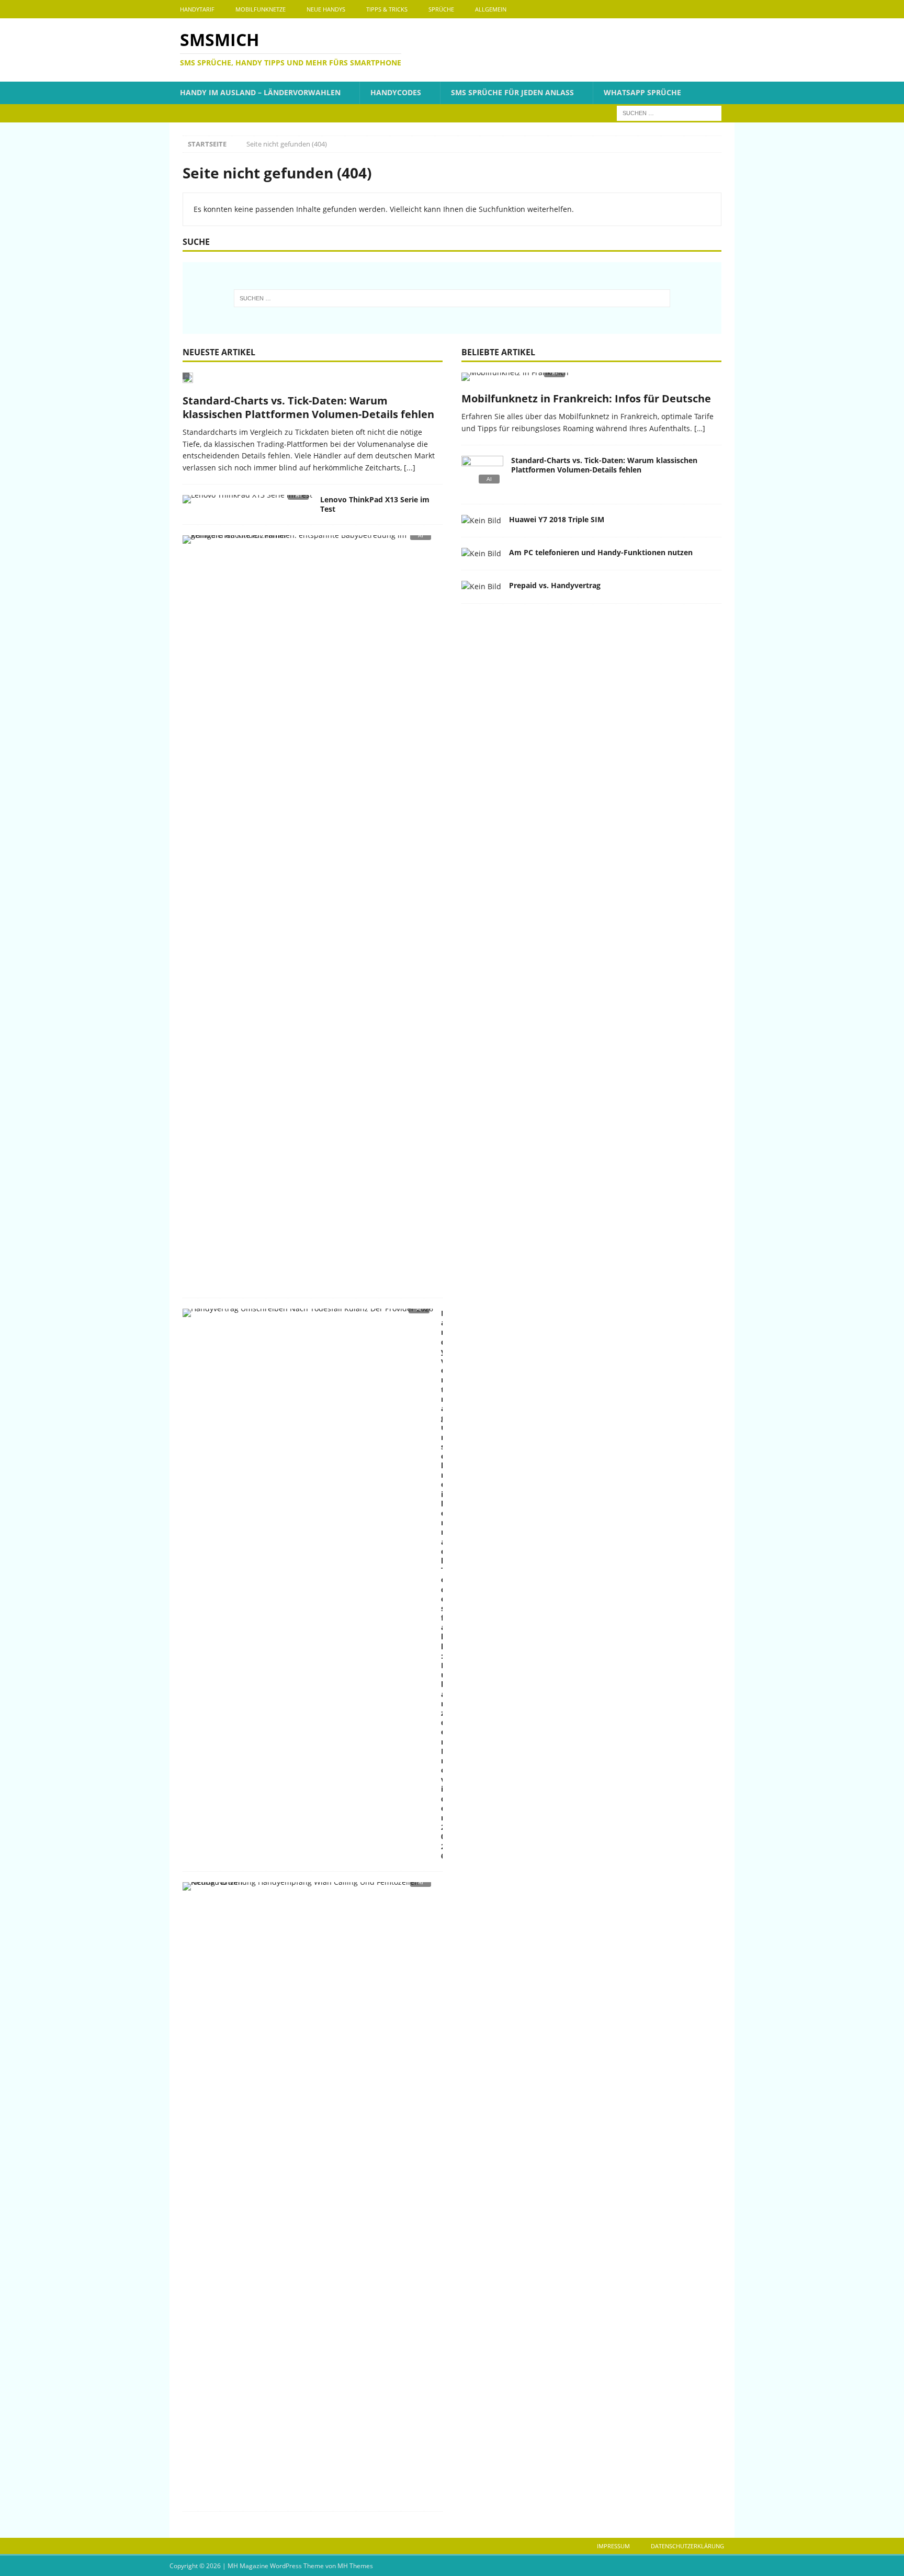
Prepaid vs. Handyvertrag (555, 585)
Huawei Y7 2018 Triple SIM (557, 519)
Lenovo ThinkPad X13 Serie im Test (375, 504)
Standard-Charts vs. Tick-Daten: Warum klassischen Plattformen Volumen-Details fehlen (308, 407)
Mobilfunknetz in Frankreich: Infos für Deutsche (586, 398)
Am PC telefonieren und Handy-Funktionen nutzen (601, 552)
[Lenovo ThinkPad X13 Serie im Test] (247, 502)
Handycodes (396, 92)
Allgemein (491, 9)
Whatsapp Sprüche (642, 92)
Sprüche (441, 9)
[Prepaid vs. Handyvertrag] (481, 587)
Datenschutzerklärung (687, 2546)
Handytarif (197, 9)
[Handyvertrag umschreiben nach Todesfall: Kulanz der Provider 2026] (308, 1316)
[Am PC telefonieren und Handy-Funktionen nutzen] (481, 554)
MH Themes (355, 2566)
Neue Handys (326, 9)
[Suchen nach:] (669, 112)
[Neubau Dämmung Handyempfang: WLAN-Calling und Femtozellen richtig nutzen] (309, 1889)
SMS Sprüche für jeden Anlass (512, 92)
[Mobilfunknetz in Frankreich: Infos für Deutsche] (591, 380)
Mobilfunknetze (261, 9)
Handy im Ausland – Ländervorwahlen (260, 92)
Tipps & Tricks (387, 9)
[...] (410, 468)
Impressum (613, 2546)
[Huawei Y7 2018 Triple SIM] (481, 521)
